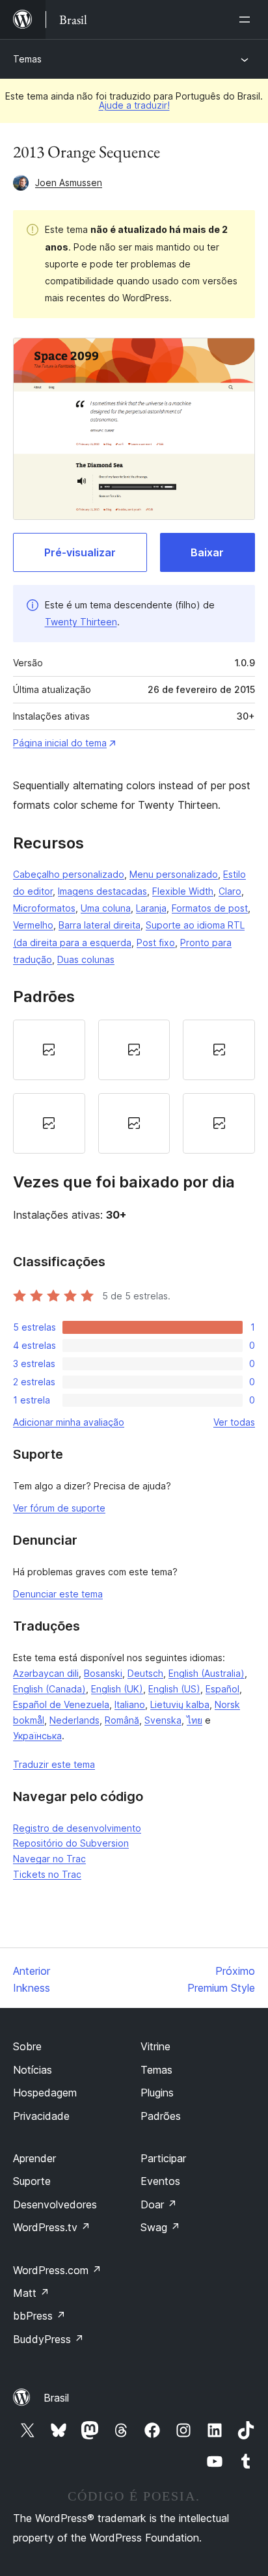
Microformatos (44, 908)
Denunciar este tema (58, 1594)
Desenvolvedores (55, 2204)
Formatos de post (210, 908)
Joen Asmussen (69, 183)
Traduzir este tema (54, 1764)
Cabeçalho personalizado (69, 874)
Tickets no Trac (47, 1874)
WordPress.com (57, 2270)
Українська (37, 1736)
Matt (31, 2293)
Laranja (151, 908)
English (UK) (117, 1689)
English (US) (174, 1689)
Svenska (163, 1720)
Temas (27, 59)
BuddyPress (48, 2339)
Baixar (207, 552)
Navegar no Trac (49, 1859)
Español (222, 1689)
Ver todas (234, 1422)
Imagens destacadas (102, 891)
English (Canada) (49, 1689)
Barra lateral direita (100, 925)
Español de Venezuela (61, 1704)
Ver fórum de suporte (59, 1508)
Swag (160, 2227)
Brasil (56, 2398)
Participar (163, 2158)
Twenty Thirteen (81, 622)
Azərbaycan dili (46, 1673)
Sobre (27, 2046)
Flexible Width (183, 891)
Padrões (161, 2116)
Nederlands (74, 1720)
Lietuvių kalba (180, 1704)
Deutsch (145, 1673)
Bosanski (103, 1673)
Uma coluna (106, 908)
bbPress (39, 2316)
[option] (49, 1050)
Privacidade (41, 2116)
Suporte (32, 2181)
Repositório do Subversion (71, 1843)
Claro (230, 891)
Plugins (157, 2093)
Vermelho (33, 925)
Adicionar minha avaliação (69, 1422)
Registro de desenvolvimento (77, 1828)
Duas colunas (86, 959)
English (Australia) (207, 1673)
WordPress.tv (52, 2227)
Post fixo (156, 942)
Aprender (34, 2158)
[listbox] (134, 1087)
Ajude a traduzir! (134, 105)
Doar (159, 2204)
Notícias (33, 2070)
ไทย (194, 1720)
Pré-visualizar (80, 552)
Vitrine (155, 2046)
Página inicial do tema (60, 743)
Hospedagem (45, 2093)
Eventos (160, 2181)
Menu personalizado (174, 874)
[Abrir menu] (247, 20)
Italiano (130, 1704)
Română (122, 1720)
